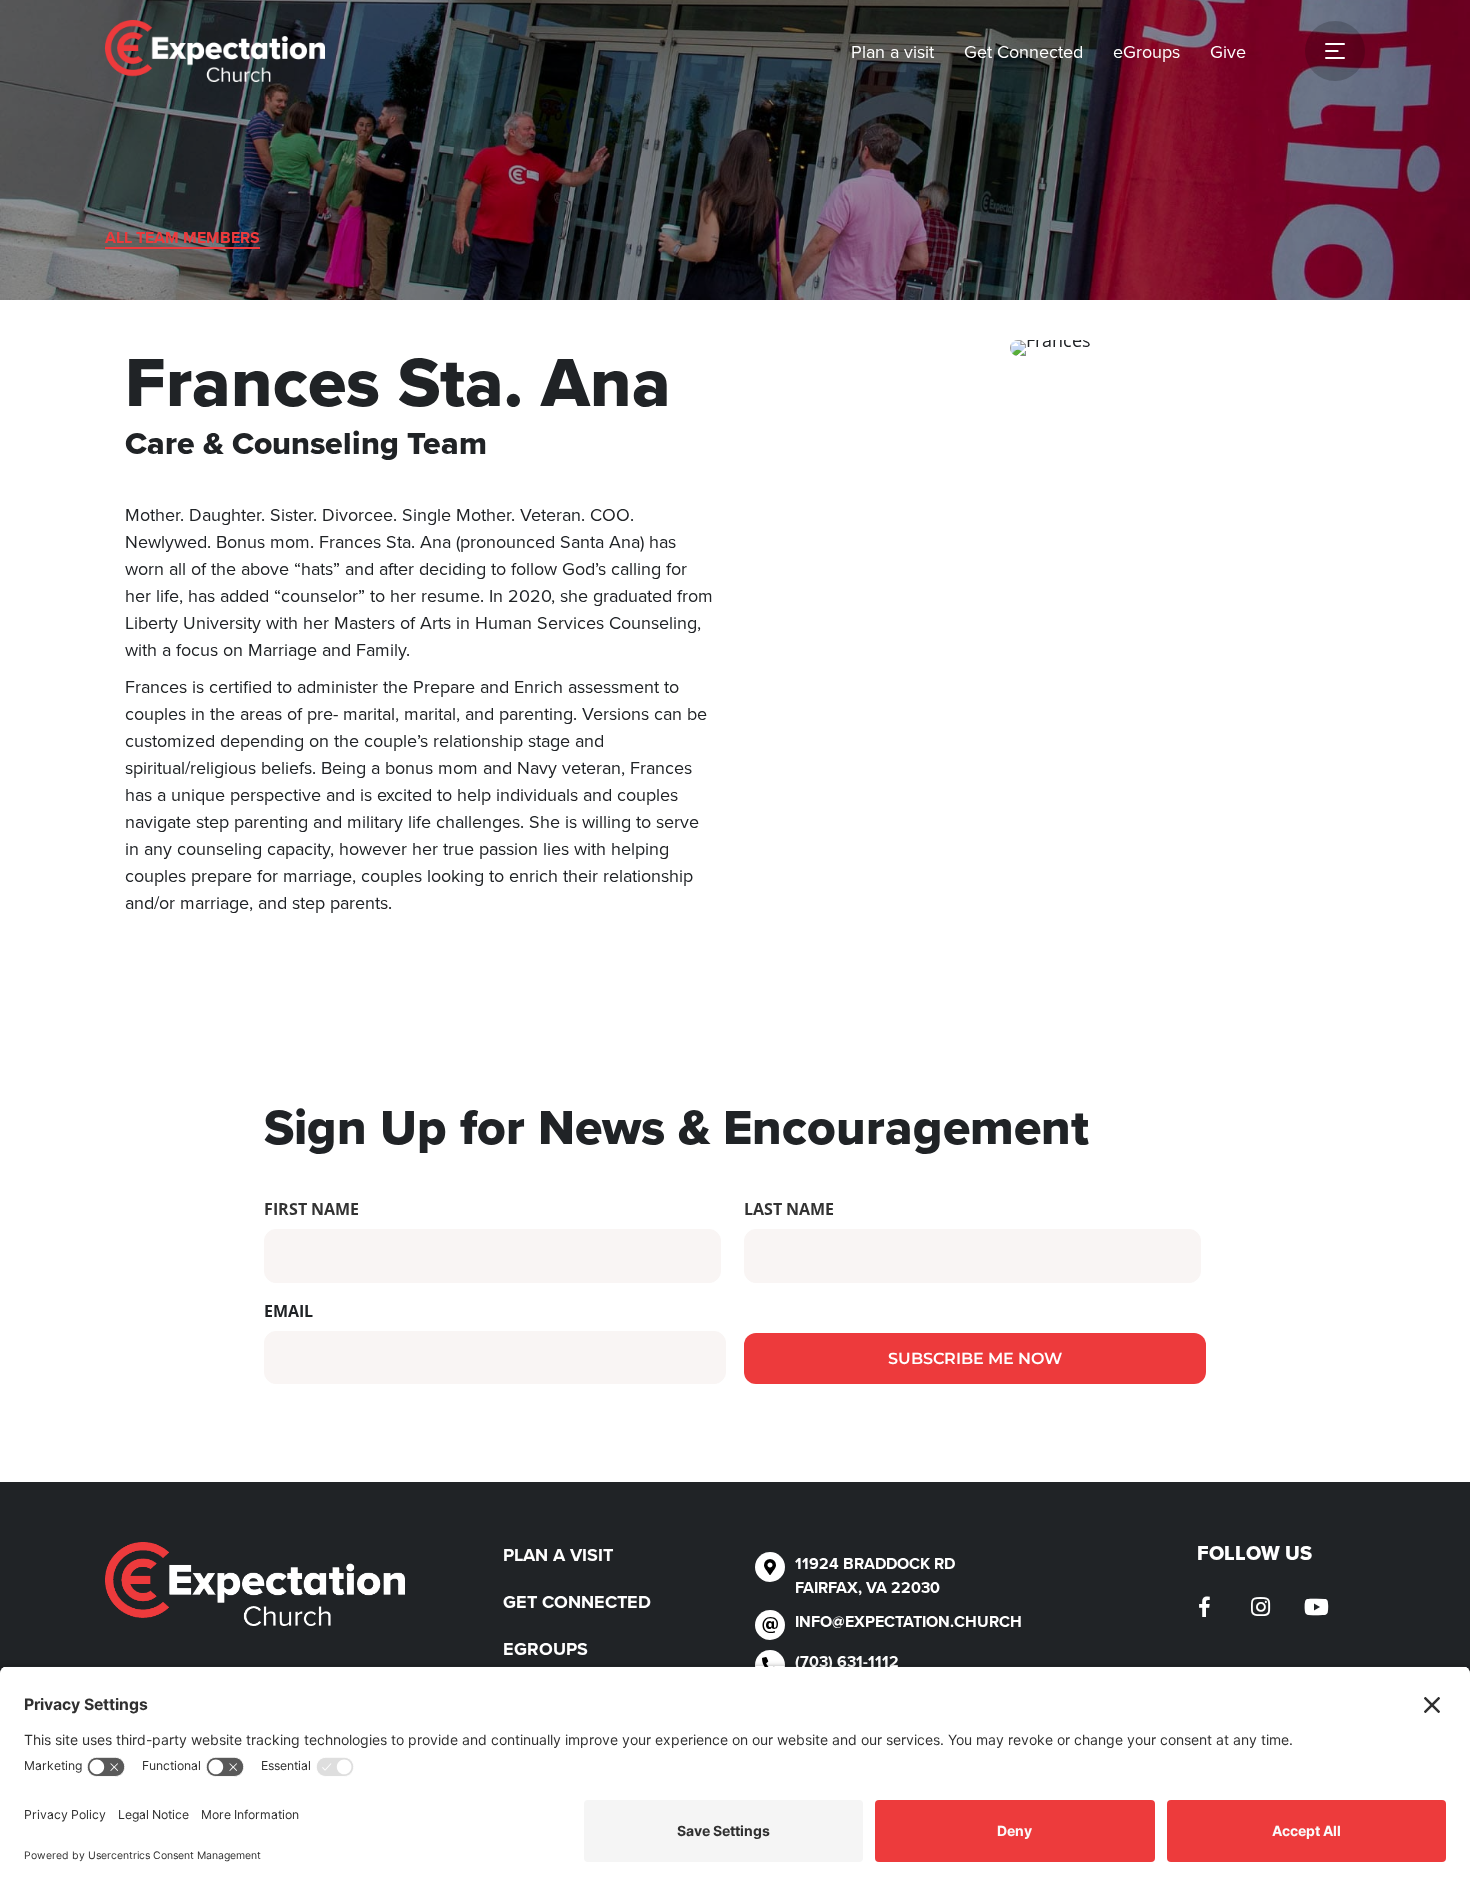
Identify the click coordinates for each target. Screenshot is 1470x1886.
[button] (1205, 1607)
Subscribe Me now (975, 1358)
